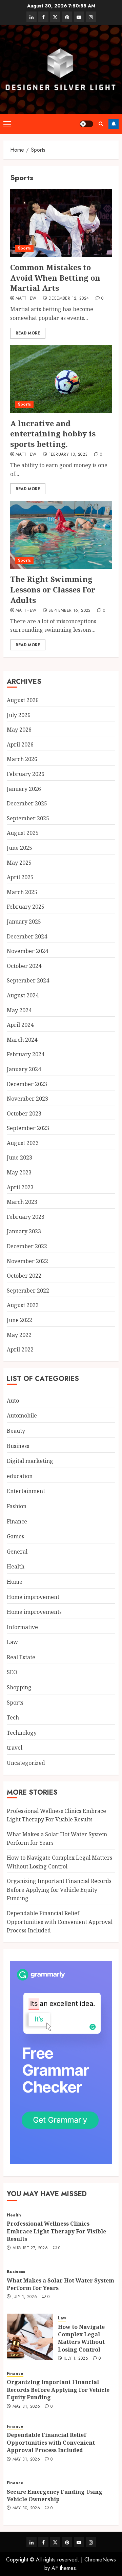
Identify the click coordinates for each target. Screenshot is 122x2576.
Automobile (22, 1415)
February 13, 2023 (68, 455)
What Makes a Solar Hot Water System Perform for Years (60, 2284)
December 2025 (27, 803)
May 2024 (19, 1010)
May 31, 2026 (26, 2407)
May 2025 (19, 863)
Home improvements (34, 1612)
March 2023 (22, 1202)
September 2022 (28, 1291)
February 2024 (26, 1054)
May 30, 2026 (26, 2508)
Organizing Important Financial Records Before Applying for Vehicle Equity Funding (59, 1890)
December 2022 (27, 1246)
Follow (114, 124)
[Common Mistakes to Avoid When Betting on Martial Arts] (61, 223)
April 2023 (20, 1187)
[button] (7, 124)
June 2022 (19, 1320)
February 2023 (26, 1217)
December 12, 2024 (69, 299)
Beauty (16, 1431)
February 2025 (26, 907)
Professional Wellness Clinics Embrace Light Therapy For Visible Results (56, 2231)
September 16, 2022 (69, 611)
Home (15, 1582)
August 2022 (23, 1305)
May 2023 (19, 1172)
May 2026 (19, 730)
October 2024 (24, 966)
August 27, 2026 (30, 2248)
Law (12, 1642)
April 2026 (20, 744)
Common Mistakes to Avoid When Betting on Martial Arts (55, 278)
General (17, 1552)
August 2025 (23, 833)
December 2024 (27, 936)
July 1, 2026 (25, 2297)
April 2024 (20, 1025)
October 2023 (24, 1113)
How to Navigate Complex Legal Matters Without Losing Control (81, 2338)
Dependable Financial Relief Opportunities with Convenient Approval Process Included (60, 1922)
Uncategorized (26, 1763)
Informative (22, 1627)
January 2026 (24, 789)
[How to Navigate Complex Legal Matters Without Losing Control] (30, 2337)
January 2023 (24, 1231)
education (20, 1476)
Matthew (26, 299)
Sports (24, 248)
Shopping (19, 1687)
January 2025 (24, 922)
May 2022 (19, 1335)
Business (18, 1446)
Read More (28, 333)
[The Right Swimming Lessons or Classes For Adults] (61, 535)
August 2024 (23, 995)
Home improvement (33, 1597)
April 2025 (20, 877)
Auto (13, 1401)
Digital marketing (30, 1461)
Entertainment (26, 1491)
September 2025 (28, 818)
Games (15, 1536)
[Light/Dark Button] (86, 124)
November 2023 (27, 1099)
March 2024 (22, 1040)
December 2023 (27, 1084)
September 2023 (28, 1128)
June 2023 (19, 1157)
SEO (12, 1672)
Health (16, 1566)
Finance (17, 1521)
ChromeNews (100, 2560)
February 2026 (26, 774)
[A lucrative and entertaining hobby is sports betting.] (61, 379)
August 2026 (23, 700)
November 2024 (27, 951)
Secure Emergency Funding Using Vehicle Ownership (55, 2495)
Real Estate (21, 1657)
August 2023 (23, 1143)
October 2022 (24, 1276)
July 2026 (19, 715)
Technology (22, 1733)
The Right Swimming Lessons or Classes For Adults (53, 589)
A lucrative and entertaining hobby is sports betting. (53, 434)
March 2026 (22, 759)
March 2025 (22, 892)
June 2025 (19, 848)
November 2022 (27, 1261)
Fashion (17, 1506)
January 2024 (24, 1069)
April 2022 (20, 1349)
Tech (13, 1717)
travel (15, 1748)
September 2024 (28, 980)
